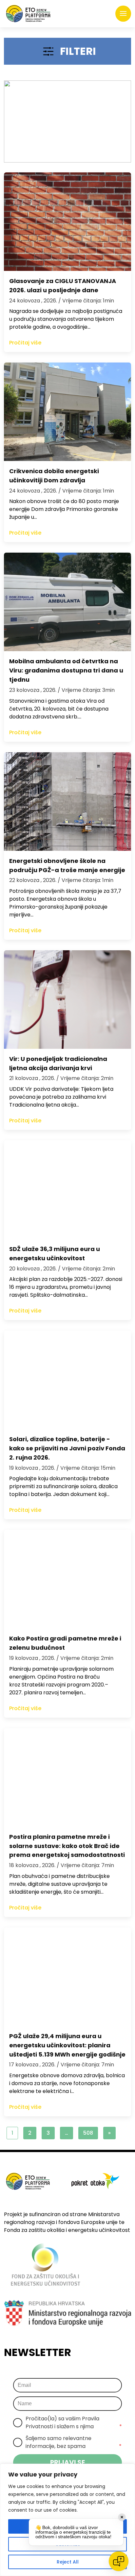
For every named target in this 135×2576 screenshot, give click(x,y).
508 (88, 2133)
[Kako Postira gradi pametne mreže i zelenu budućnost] (67, 1579)
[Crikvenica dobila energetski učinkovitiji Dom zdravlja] (67, 412)
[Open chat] (119, 2561)
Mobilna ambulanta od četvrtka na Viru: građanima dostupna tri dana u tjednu (66, 670)
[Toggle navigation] (123, 14)
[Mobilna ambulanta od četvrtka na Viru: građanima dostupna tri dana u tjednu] (67, 602)
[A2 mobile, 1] (67, 121)
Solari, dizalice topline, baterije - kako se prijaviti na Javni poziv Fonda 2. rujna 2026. (67, 1448)
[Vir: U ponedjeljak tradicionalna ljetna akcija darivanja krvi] (67, 1000)
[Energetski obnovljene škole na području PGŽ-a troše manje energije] (67, 802)
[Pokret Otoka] (28, 14)
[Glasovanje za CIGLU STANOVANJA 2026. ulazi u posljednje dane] (67, 222)
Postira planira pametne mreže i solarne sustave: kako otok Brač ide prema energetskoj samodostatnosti (67, 1846)
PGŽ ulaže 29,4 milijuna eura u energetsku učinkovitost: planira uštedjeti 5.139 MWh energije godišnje (67, 2045)
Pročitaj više (25, 343)
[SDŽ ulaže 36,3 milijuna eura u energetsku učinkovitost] (67, 1190)
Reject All (68, 2562)
